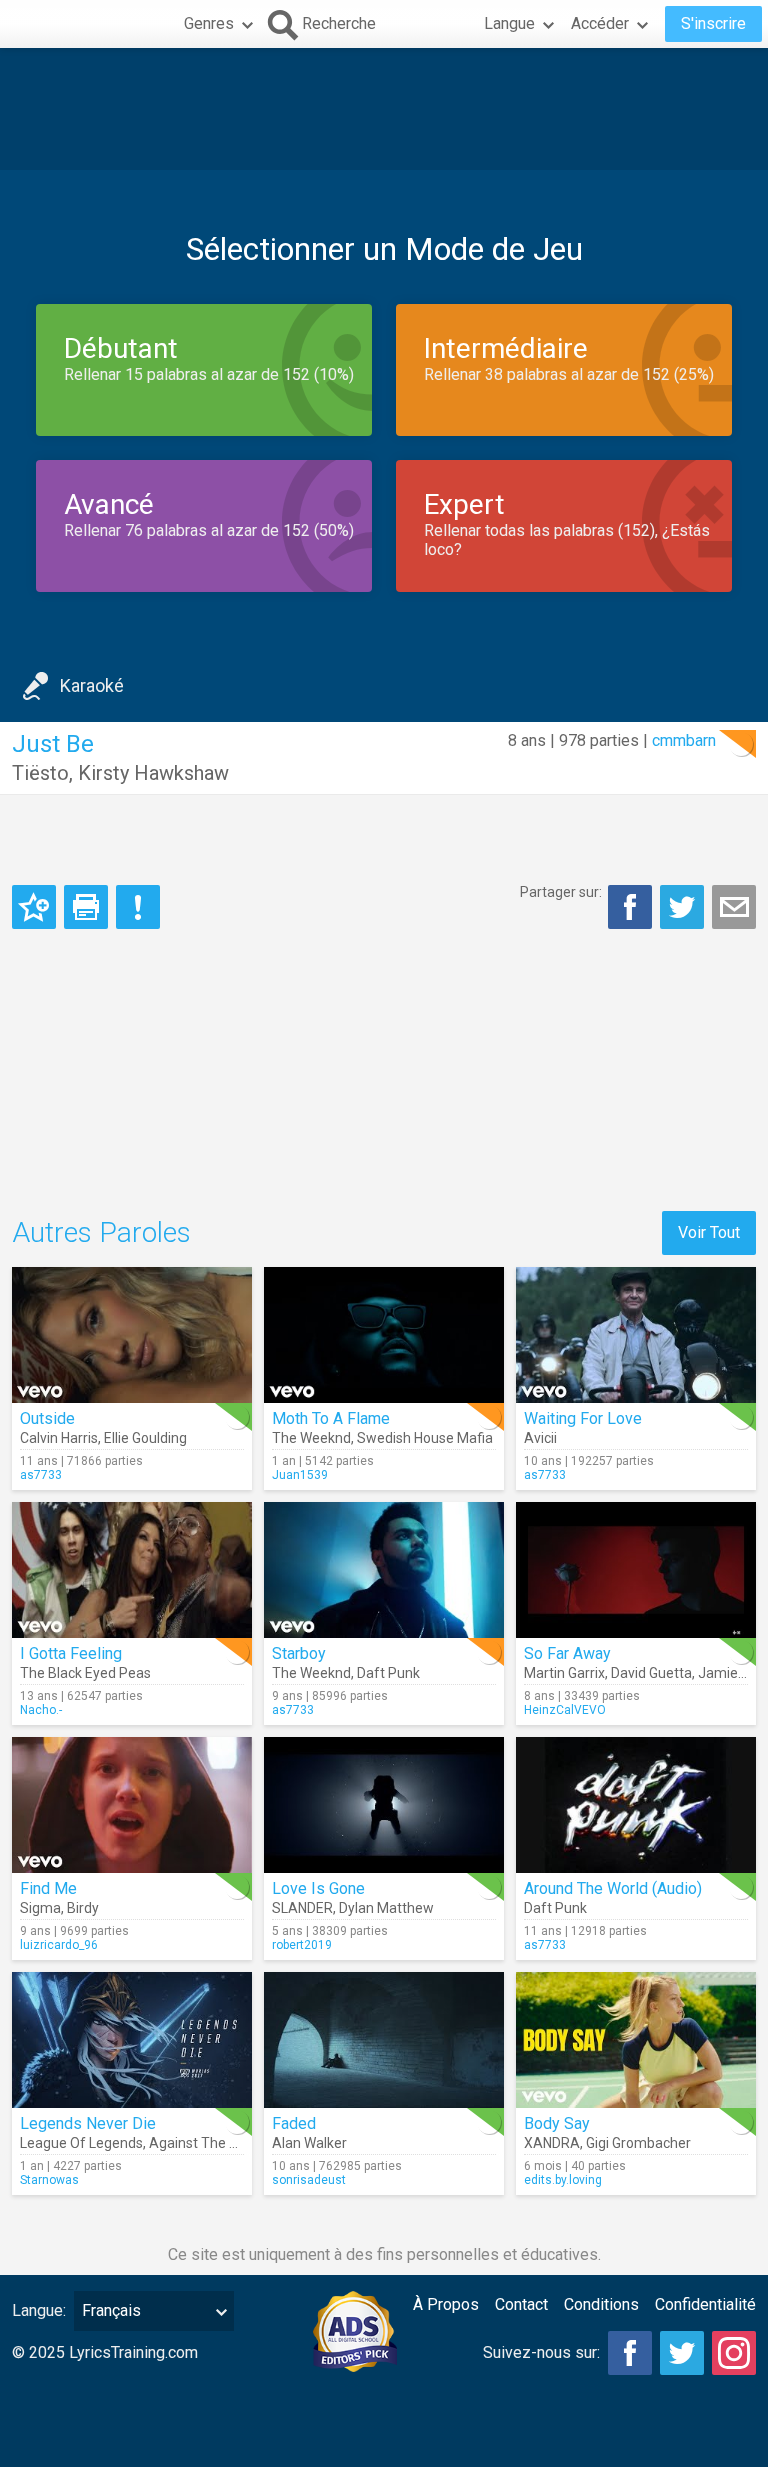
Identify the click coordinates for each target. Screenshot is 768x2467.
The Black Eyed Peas (85, 1673)
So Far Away (567, 1653)
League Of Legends (81, 2143)
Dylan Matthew (386, 1908)
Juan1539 (300, 1475)
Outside (47, 1418)
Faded (294, 2123)
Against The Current (213, 2143)
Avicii (540, 1438)
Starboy (299, 1653)
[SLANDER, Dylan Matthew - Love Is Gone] (384, 1805)
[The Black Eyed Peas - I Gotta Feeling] (132, 1570)
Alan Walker (309, 2143)
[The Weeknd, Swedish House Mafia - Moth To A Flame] (384, 1335)
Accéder (600, 23)
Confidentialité (705, 2304)
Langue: (39, 2310)
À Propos (446, 2304)
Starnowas (49, 2180)
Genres (209, 23)
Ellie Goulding (145, 1438)
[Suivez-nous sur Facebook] (630, 2353)
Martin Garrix (564, 1673)
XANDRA (552, 2143)
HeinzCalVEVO (565, 1710)
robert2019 (302, 1945)
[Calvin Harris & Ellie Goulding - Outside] (132, 1335)
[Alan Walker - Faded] (384, 2040)
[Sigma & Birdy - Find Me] (132, 1805)
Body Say (557, 2123)
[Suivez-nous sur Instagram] (734, 2353)
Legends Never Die (88, 2123)
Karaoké (92, 685)
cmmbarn (684, 740)
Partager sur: (561, 892)
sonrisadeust (309, 2180)
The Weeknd (311, 1438)
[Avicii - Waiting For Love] (636, 1335)
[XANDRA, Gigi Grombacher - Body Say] (636, 2040)
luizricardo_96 (59, 1945)
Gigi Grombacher (638, 2143)
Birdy (83, 1908)
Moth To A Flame (331, 1418)
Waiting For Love (583, 1418)
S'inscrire (713, 23)
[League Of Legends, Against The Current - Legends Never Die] (132, 2040)
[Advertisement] (384, 109)
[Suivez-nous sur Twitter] (682, 2353)
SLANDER (302, 1908)
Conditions (601, 2304)
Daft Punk (388, 1673)
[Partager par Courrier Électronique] (734, 907)
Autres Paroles (101, 1232)
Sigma (40, 1908)
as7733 (41, 1475)
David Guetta (651, 1673)
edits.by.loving (563, 2180)
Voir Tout (709, 1232)
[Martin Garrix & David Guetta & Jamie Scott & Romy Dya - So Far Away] (636, 1570)
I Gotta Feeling (71, 1653)
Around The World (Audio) (613, 1888)
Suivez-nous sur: (541, 2352)
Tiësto (40, 773)
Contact (521, 2304)
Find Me (48, 1888)
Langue (509, 23)
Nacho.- (41, 1710)
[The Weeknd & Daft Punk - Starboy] (384, 1570)
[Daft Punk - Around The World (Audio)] (636, 1805)
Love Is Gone (318, 1888)
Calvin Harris (59, 1438)
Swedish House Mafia (425, 1438)
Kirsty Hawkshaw (153, 773)
